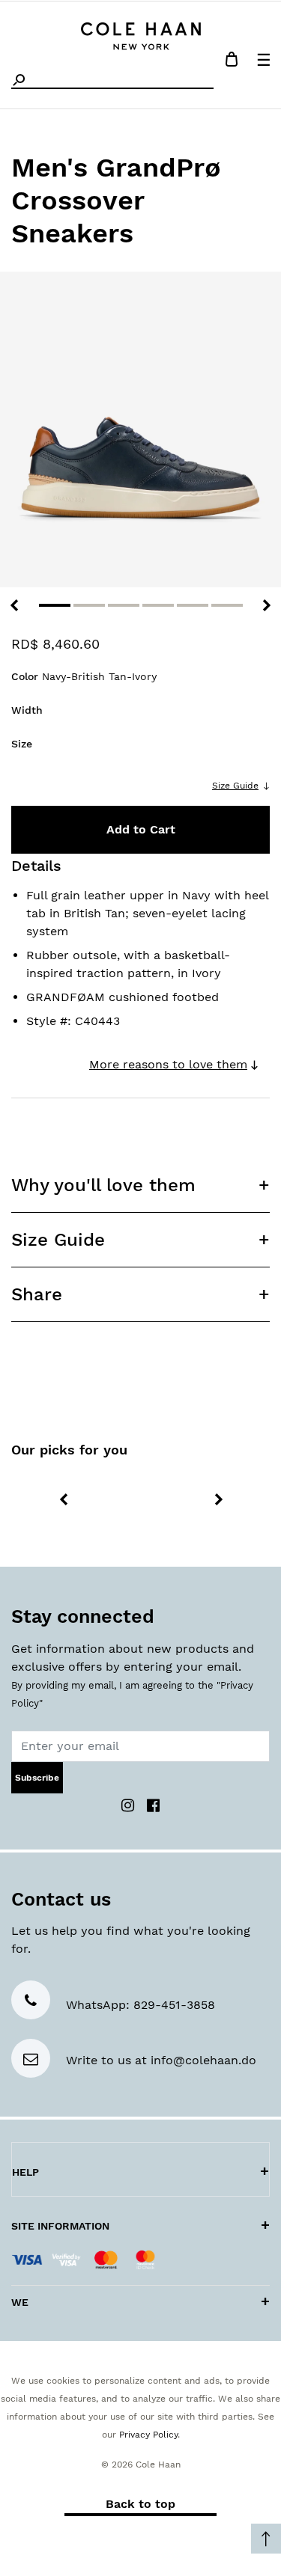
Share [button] (37, 1294)
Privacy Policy (148, 2435)
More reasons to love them (168, 1064)
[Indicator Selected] (55, 605)
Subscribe (37, 1778)
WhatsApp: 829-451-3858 (140, 2005)
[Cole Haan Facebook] (154, 1804)
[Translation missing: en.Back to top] (266, 2539)
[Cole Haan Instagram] (129, 1804)
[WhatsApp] (31, 2002)
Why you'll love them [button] (103, 1185)
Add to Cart (141, 829)
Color (84, 676)
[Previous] (14, 605)
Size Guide (235, 786)
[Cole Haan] (141, 34)
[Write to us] (31, 2060)
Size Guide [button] (58, 1240)
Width (27, 710)
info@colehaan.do (203, 2060)
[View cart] (232, 62)
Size (22, 744)
